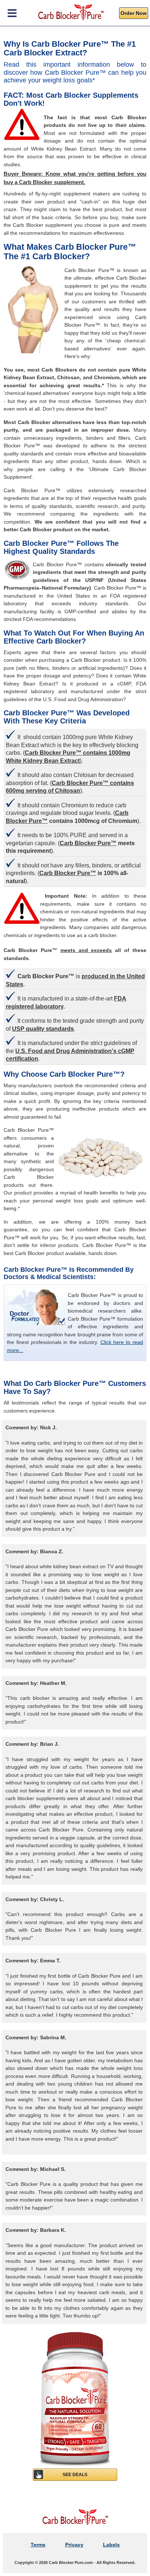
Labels (111, 2545)
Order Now (134, 13)
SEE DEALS (75, 2475)
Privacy (74, 2545)
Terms (38, 2545)
